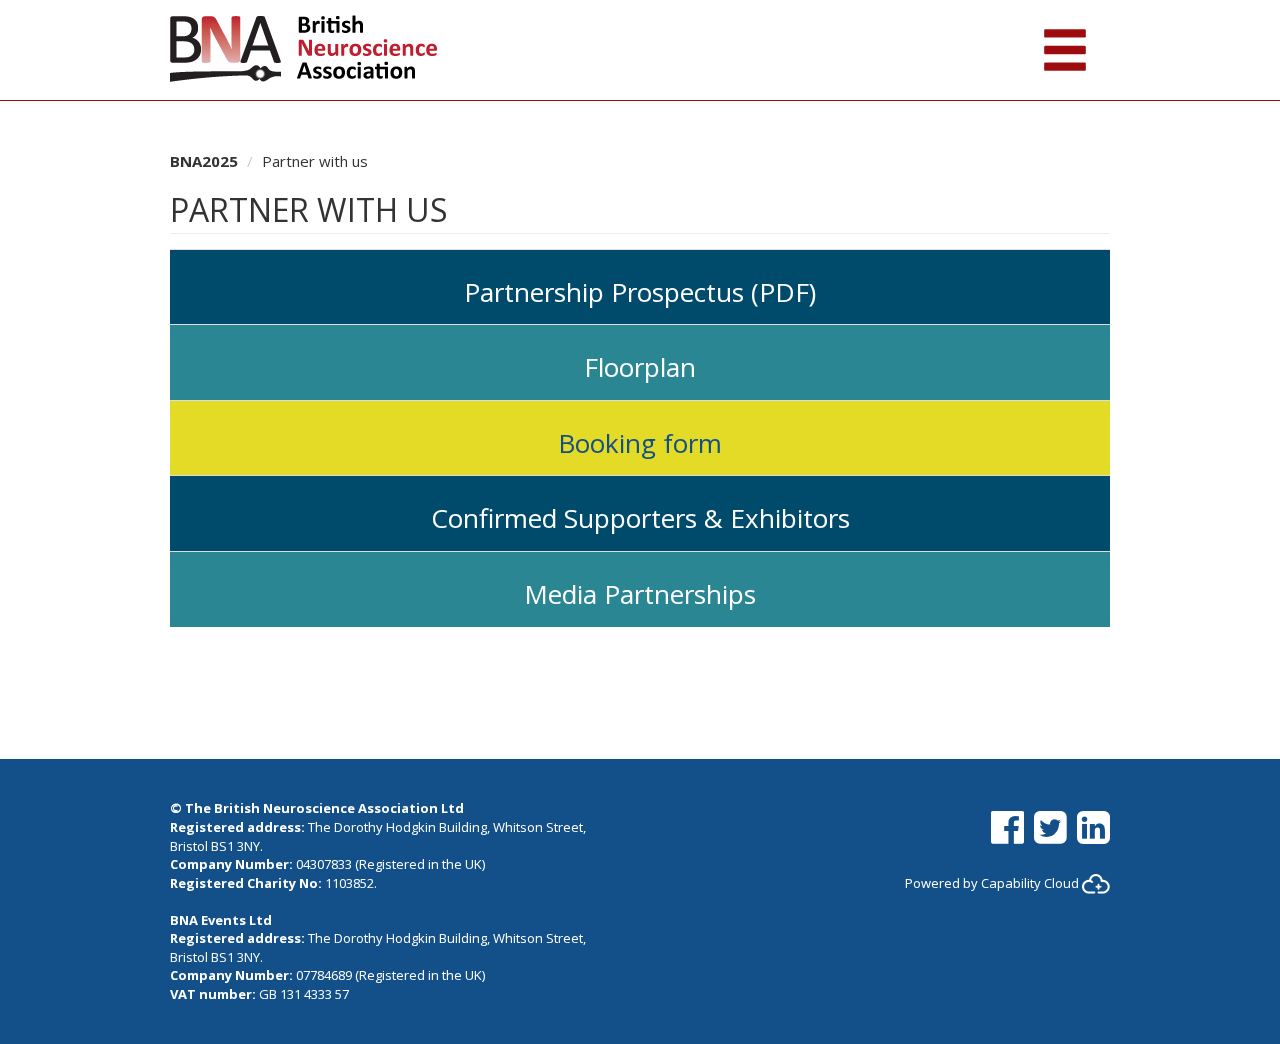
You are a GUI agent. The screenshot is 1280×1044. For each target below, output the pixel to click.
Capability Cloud (1030, 883)
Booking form (640, 443)
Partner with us (315, 161)
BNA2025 (204, 161)
